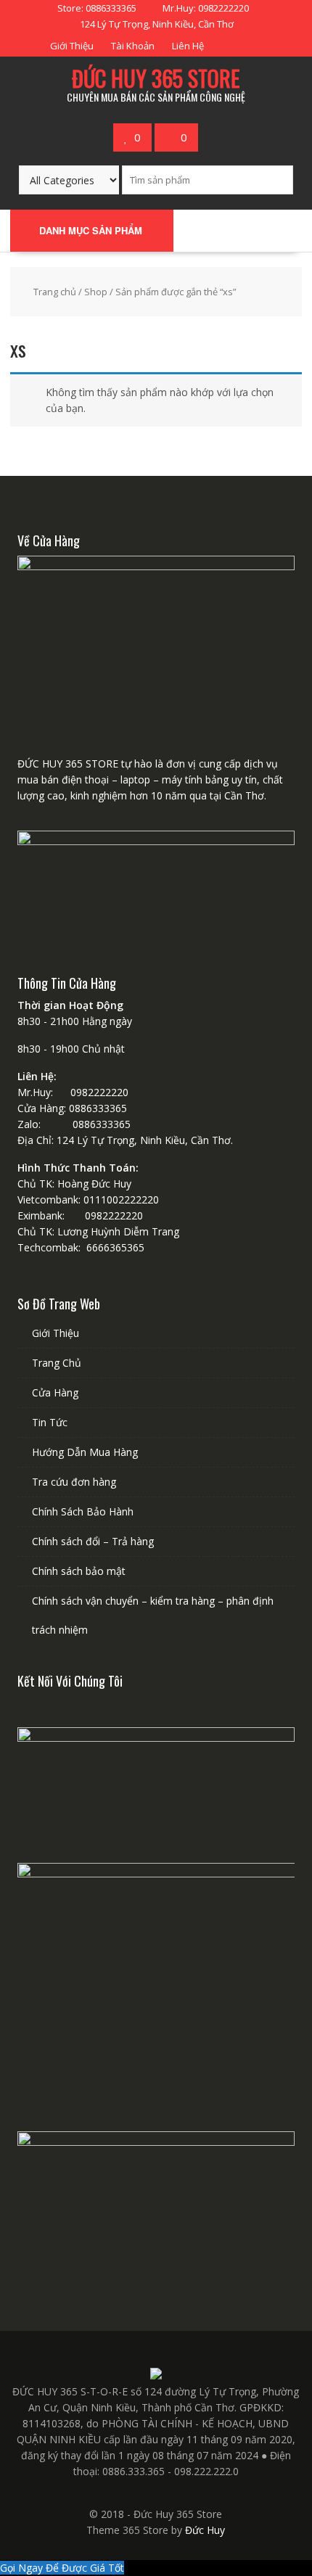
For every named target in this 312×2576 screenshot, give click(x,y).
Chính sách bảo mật (79, 1571)
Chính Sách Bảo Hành (83, 1511)
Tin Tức (50, 1422)
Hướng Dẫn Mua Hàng (85, 1452)
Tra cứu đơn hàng (74, 1482)
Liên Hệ (188, 46)
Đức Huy (205, 2530)
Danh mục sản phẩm (91, 230)
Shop (96, 292)
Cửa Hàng (55, 1392)
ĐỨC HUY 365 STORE (156, 78)
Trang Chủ (57, 1363)
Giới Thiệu (72, 46)
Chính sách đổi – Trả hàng (93, 1541)
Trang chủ (55, 292)
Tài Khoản (133, 46)
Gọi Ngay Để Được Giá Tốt (62, 2568)
